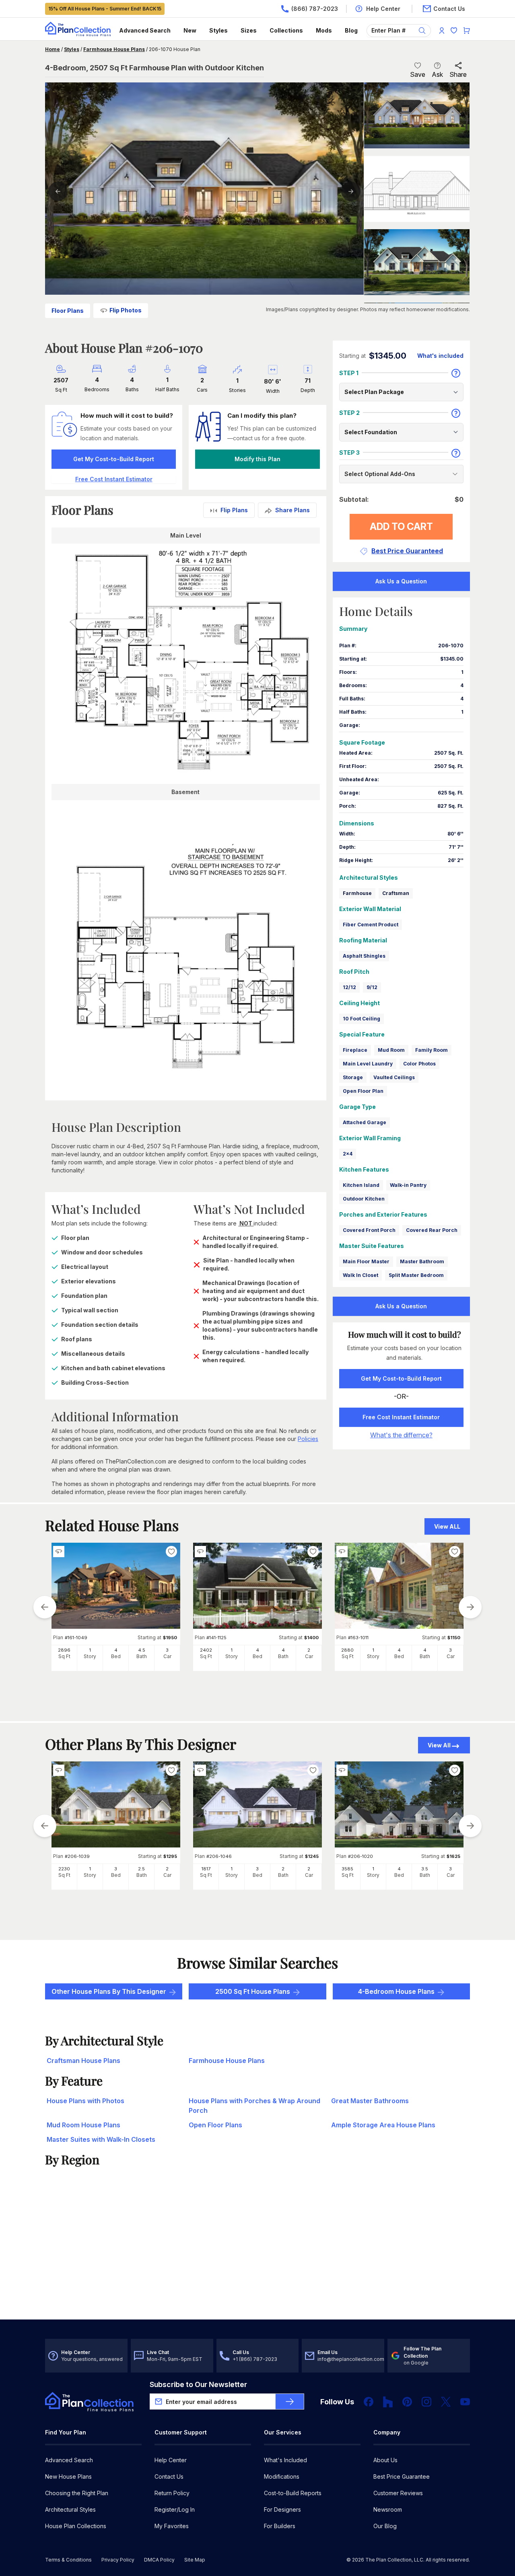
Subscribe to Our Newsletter (198, 2384)
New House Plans (68, 2476)
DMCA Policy (159, 2560)
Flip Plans (234, 510)
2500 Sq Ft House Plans (253, 1991)
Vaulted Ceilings (394, 1077)
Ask (437, 74)
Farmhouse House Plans (114, 49)
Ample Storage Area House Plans (383, 2125)
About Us (385, 2460)
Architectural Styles (70, 2509)
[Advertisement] (257, 2257)
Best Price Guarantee (402, 2476)
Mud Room (391, 1050)
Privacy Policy (118, 2560)
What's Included (285, 2460)
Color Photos (419, 1064)
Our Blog (385, 2526)
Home (53, 49)
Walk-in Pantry (408, 1185)
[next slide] (470, 1607)
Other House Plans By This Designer (109, 1991)
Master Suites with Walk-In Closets (101, 2139)
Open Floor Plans (215, 2125)
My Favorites (172, 2526)
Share (458, 74)
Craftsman (396, 893)
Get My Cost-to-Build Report (114, 459)
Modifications (282, 2476)
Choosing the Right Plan (77, 2493)
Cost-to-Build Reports (293, 2493)
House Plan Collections (76, 2526)
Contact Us (169, 2476)
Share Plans (293, 510)
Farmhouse (357, 893)
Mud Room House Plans (83, 2125)
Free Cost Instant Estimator (401, 1417)
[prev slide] (45, 1607)
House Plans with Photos (85, 2101)
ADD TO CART (401, 526)
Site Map (195, 2560)
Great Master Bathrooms (370, 2101)
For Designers (282, 2509)
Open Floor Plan (363, 1091)
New (190, 30)
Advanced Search (145, 30)
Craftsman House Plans (83, 2061)
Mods (324, 30)
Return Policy (172, 2493)
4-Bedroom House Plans (396, 1991)
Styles (218, 30)
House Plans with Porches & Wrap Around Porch (254, 2106)
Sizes (249, 30)
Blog (351, 30)
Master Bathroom (422, 1261)
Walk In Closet (360, 1275)
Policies (308, 1439)
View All (439, 1745)
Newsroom (388, 2509)
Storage (353, 1077)
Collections (286, 30)
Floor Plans (68, 311)
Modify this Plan (257, 459)
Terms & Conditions (68, 2560)
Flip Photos (126, 310)
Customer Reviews (398, 2493)
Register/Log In (175, 2509)
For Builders (280, 2526)
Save (418, 74)
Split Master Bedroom (416, 1275)
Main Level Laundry (368, 1064)
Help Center (171, 2460)
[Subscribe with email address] (290, 2402)
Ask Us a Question (401, 581)
